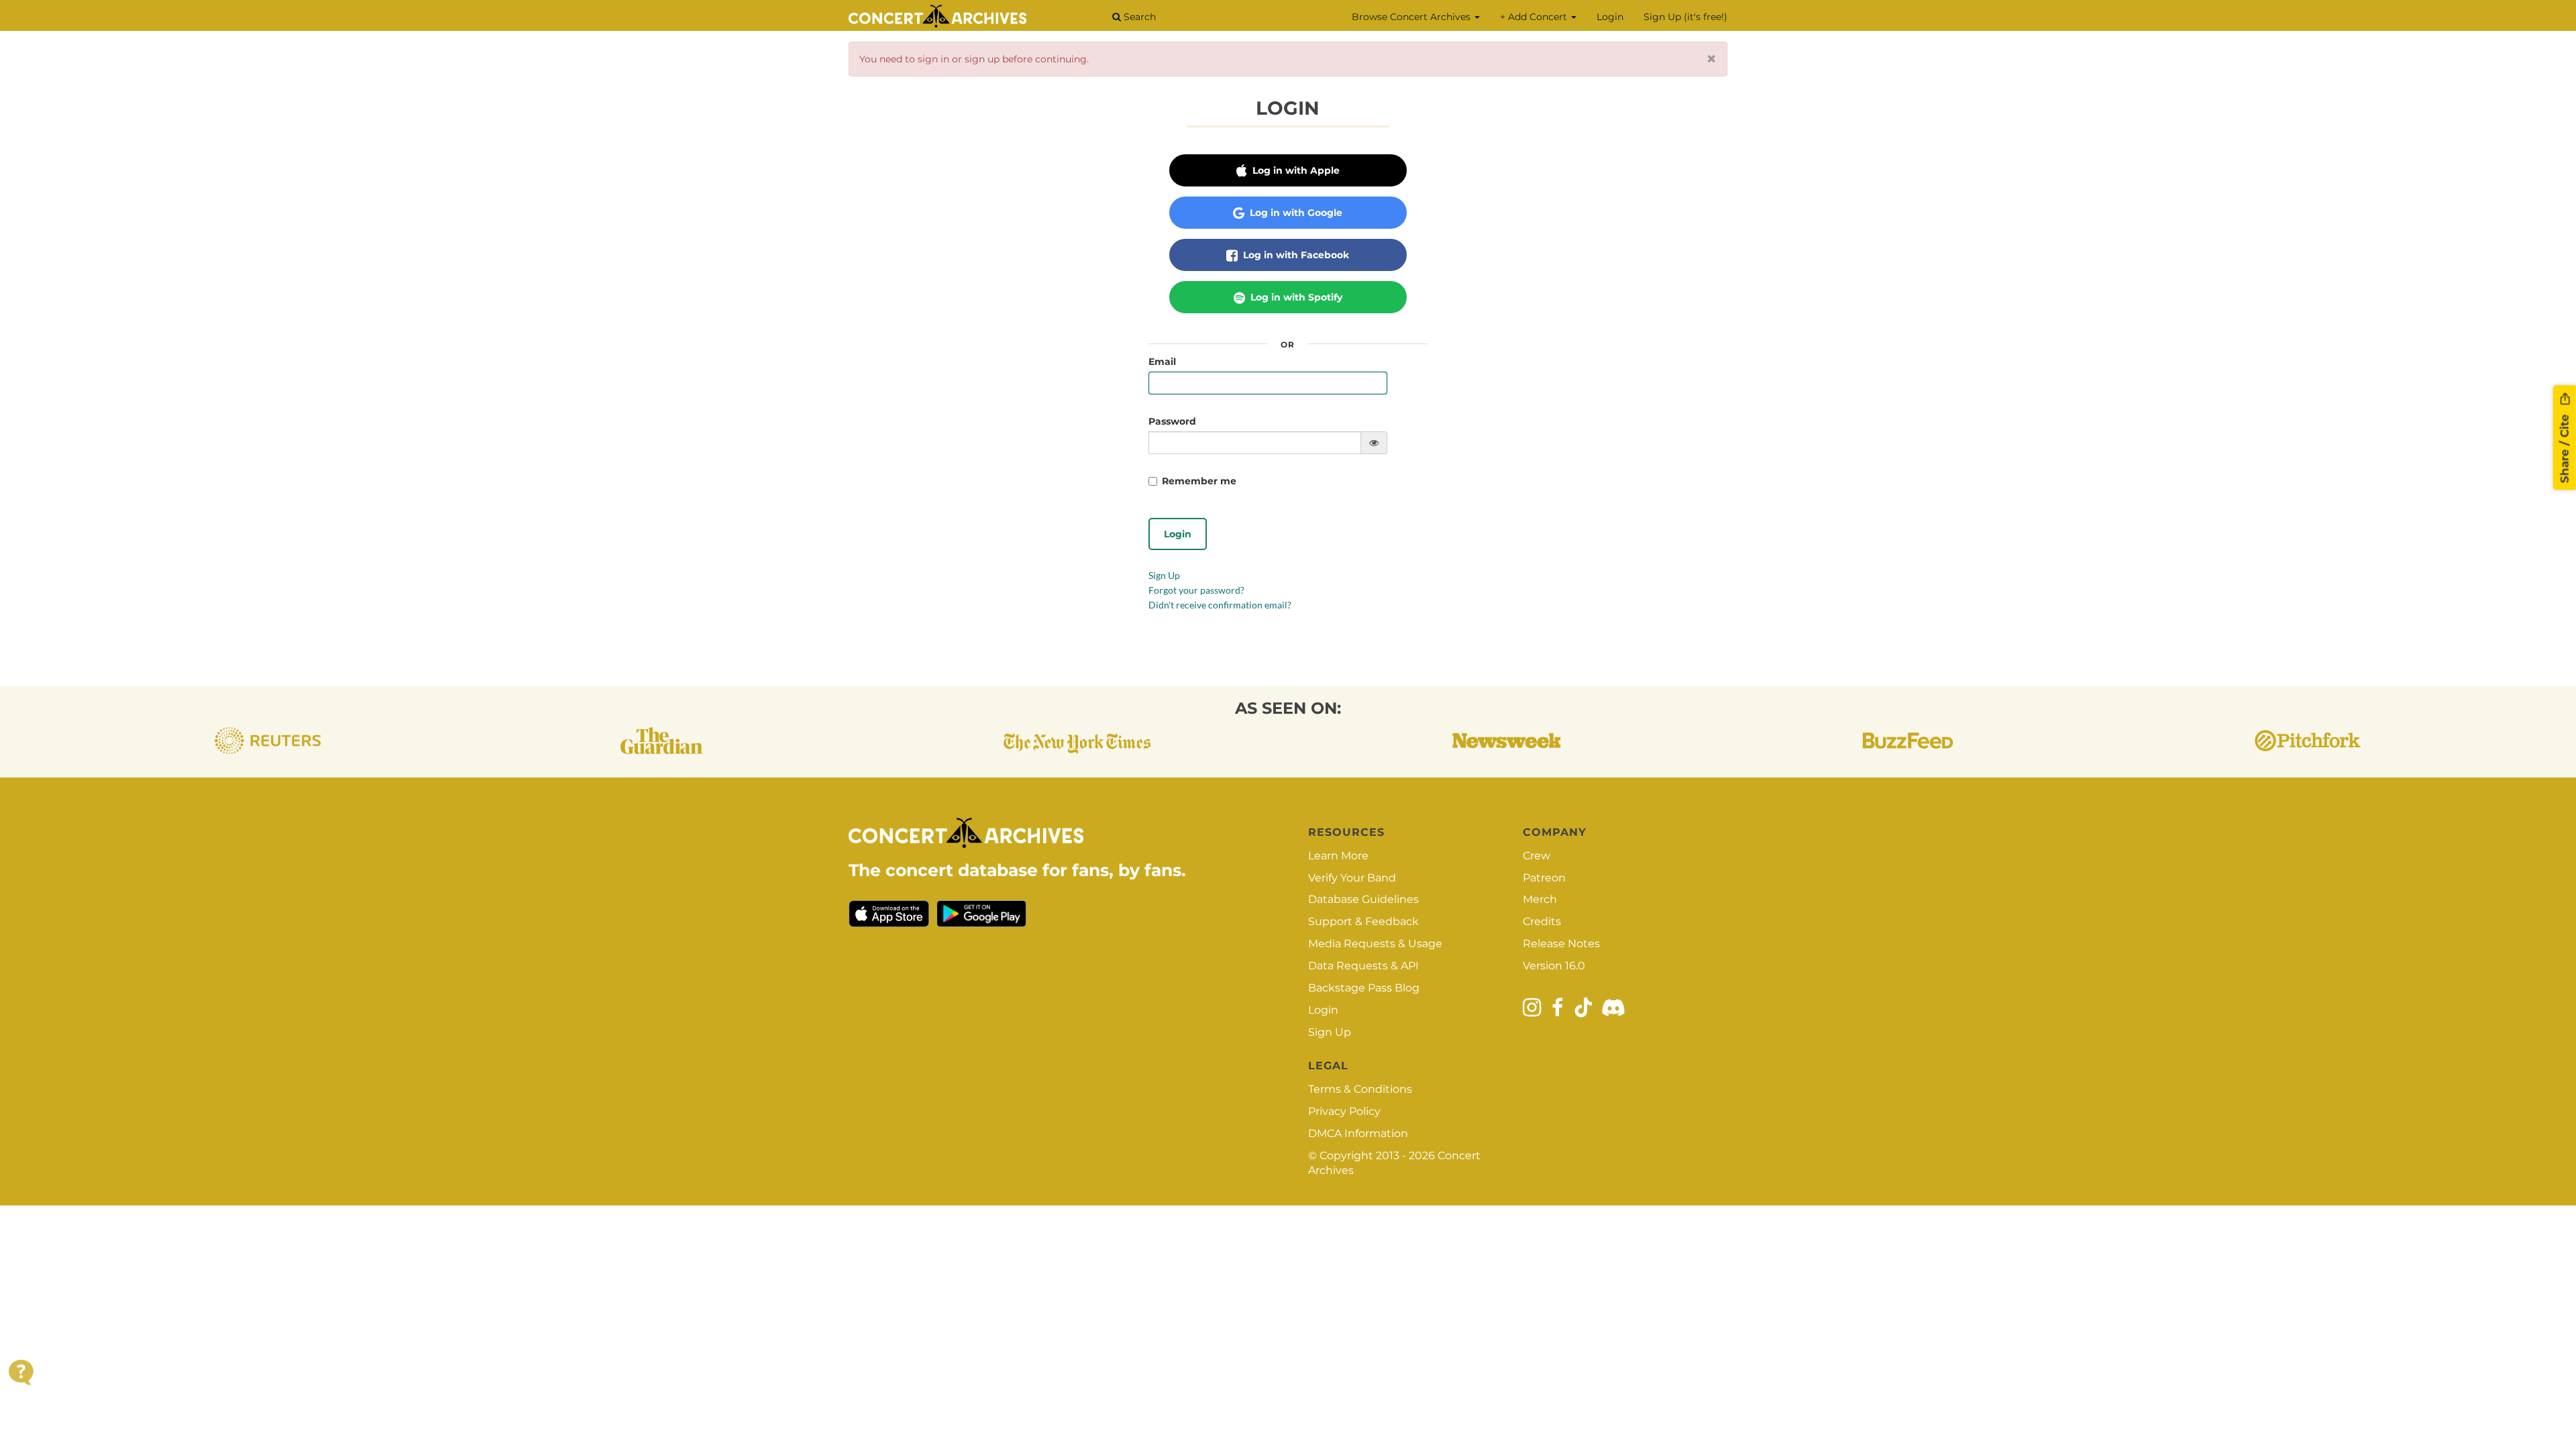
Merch (1540, 899)
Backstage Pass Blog (1364, 988)
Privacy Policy (1344, 1111)
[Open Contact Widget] (21, 1372)
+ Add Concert (1535, 17)
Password (1172, 421)
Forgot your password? (1196, 590)
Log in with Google (1295, 213)
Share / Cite (2565, 447)
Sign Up (1164, 575)
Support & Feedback (1363, 921)
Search (1138, 17)
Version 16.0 (1554, 966)
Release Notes (1561, 944)
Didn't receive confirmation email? (1220, 605)
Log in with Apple (1295, 170)
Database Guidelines (1363, 899)
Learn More (1338, 856)
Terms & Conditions (1360, 1089)
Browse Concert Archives (1412, 17)
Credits (1542, 921)
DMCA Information (1358, 1133)
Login (1610, 17)
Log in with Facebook (1295, 255)
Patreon (1544, 878)
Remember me (1199, 481)
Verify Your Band (1352, 878)
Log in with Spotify (1295, 297)
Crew (1537, 856)
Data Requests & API (1363, 966)
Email (1162, 362)
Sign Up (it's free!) (1685, 17)
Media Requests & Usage (1375, 944)
